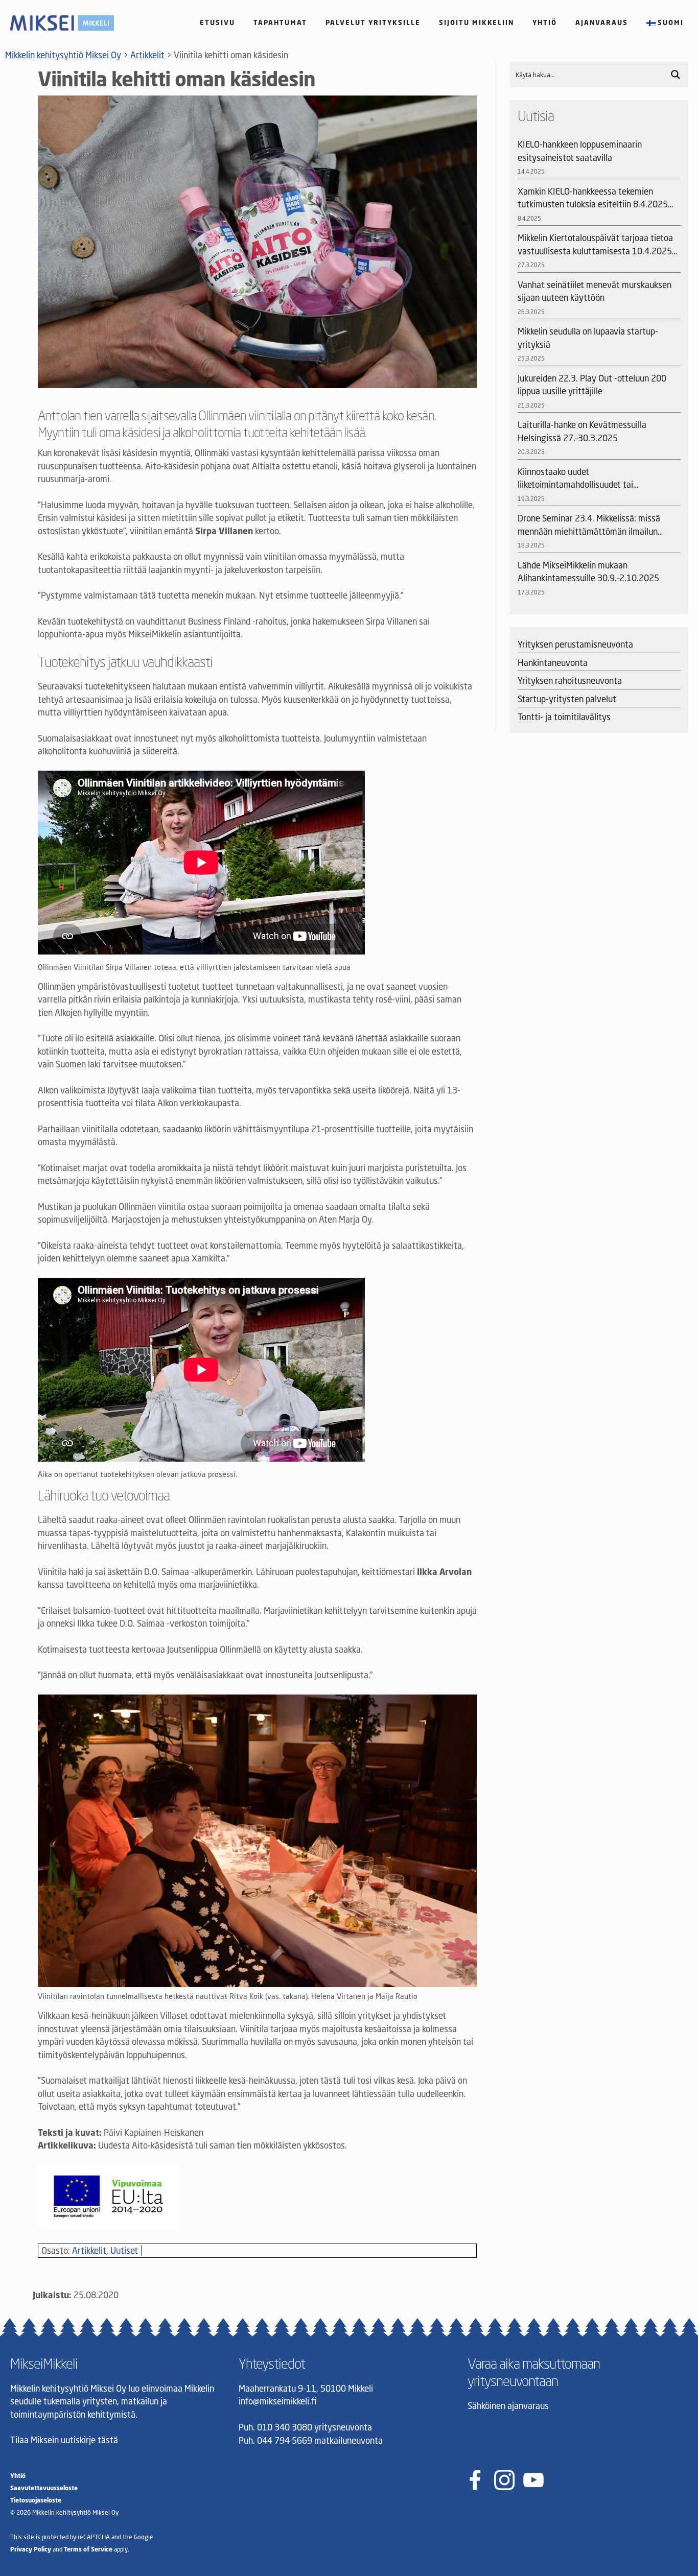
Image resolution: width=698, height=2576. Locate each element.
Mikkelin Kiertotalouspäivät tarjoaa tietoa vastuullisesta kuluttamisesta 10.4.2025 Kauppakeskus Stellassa (595, 245)
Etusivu (217, 22)
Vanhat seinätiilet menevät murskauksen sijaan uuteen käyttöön (595, 291)
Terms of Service (88, 2549)
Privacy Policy (31, 2549)
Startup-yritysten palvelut (567, 699)
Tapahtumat (280, 22)
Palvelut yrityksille (373, 22)
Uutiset (124, 2250)
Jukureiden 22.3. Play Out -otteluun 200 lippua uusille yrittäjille (592, 385)
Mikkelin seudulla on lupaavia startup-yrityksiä (588, 338)
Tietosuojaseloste (36, 2500)
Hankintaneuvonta (553, 663)
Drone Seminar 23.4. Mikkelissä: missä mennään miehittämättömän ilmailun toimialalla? (589, 525)
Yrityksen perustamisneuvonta (575, 644)
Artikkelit (89, 2250)
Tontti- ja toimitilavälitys (564, 717)
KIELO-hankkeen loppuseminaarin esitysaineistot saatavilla (580, 151)
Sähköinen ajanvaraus (508, 2406)
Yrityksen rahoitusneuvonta (570, 681)
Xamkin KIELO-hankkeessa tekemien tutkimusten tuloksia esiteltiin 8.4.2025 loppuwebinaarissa (593, 198)
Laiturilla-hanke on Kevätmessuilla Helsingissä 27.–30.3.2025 (582, 431)
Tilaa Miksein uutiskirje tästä (64, 2440)
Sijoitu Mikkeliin (476, 22)
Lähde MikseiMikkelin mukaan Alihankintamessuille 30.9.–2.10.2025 (588, 572)
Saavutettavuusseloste (44, 2488)
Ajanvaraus (602, 22)
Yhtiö (545, 22)
